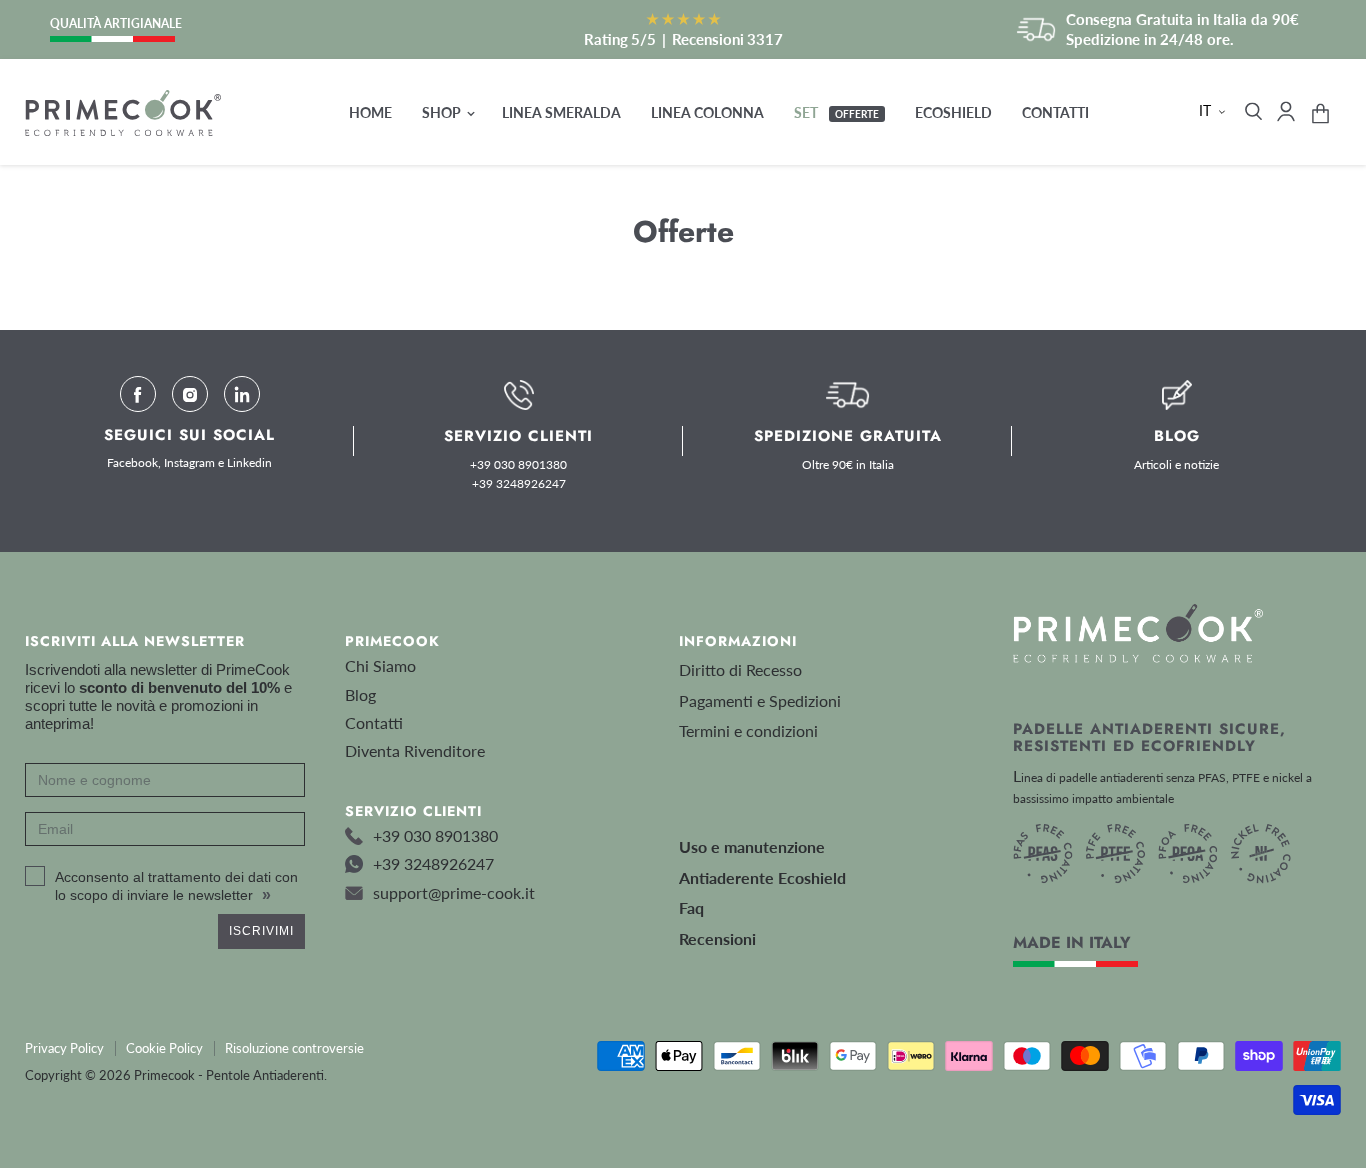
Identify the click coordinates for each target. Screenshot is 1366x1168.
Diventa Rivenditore (415, 750)
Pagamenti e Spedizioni (760, 700)
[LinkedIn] (242, 394)
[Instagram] (190, 394)
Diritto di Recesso (740, 669)
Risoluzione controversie (294, 1048)
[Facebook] (138, 394)
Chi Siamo (380, 665)
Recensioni (717, 938)
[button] (1214, 111)
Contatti (1055, 112)
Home (370, 112)
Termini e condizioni (748, 730)
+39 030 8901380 (518, 465)
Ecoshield (953, 112)
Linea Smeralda (561, 112)
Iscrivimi (261, 931)
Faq (691, 907)
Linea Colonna (707, 112)
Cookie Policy (164, 1048)
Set (836, 112)
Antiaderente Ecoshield (762, 877)
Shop (443, 112)
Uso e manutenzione (752, 846)
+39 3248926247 (519, 484)
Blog (360, 694)
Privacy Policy (64, 1048)
